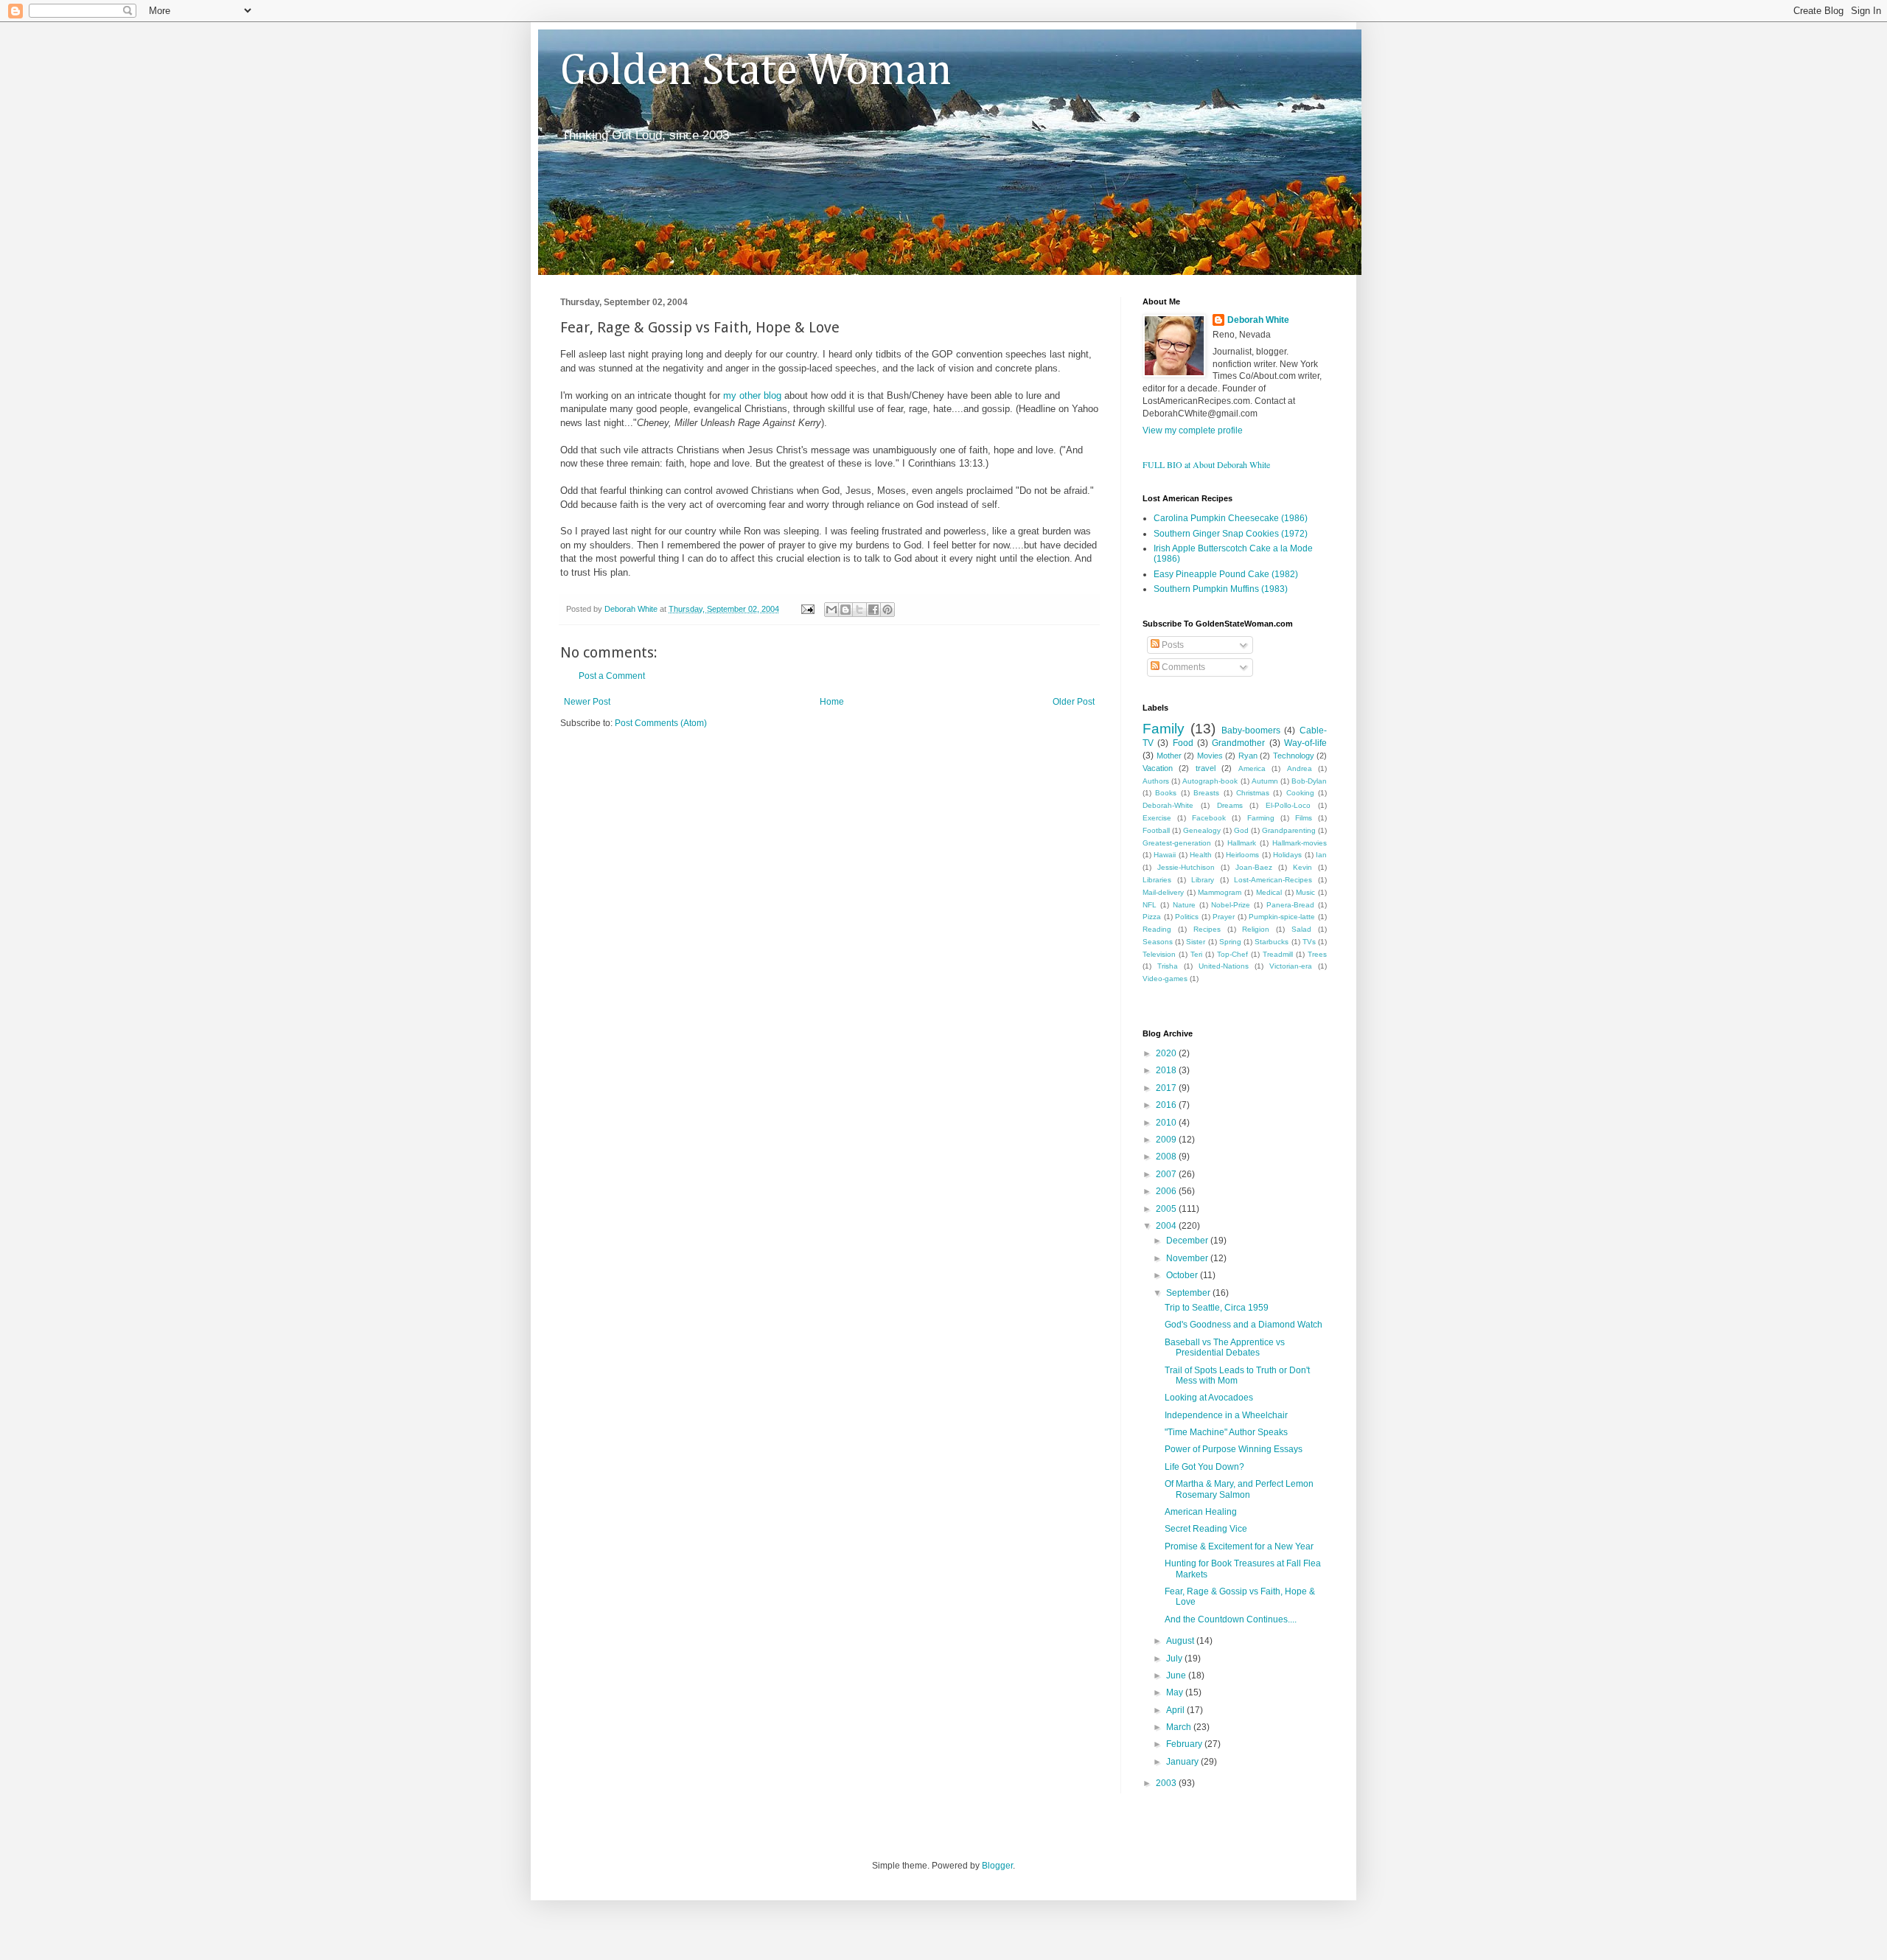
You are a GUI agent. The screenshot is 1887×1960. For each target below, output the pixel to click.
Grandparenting (1289, 830)
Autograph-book (1210, 781)
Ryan (1248, 756)
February (1185, 1744)
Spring (1230, 942)
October (1183, 1275)
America (1252, 768)
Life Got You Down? (1204, 1467)
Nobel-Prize (1231, 905)
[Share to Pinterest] (887, 610)
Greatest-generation (1177, 843)
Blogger (997, 1866)
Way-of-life (1305, 743)
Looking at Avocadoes (1209, 1398)
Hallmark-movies (1300, 843)
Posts (1172, 645)
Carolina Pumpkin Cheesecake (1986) (1231, 518)
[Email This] (831, 610)
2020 (1167, 1053)
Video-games (1165, 979)
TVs (1309, 942)
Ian (1321, 855)
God (1241, 830)
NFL (1150, 905)
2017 (1167, 1088)
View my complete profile (1193, 430)
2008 (1167, 1157)
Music (1305, 892)
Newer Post (587, 702)
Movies (1210, 756)
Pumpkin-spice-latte (1282, 917)
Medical (1269, 892)
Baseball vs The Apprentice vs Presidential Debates (1225, 1347)
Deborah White (1258, 320)
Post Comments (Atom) (661, 723)
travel (1206, 768)
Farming (1261, 818)
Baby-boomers (1251, 730)
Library (1203, 880)
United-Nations (1224, 966)
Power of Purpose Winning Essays (1234, 1449)
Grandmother (1238, 743)
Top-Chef (1232, 954)
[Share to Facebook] (873, 610)
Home (832, 702)
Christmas (1253, 793)
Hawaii (1165, 855)
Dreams (1230, 805)
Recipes (1207, 929)
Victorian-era (1291, 966)
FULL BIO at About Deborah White (1206, 464)
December (1188, 1241)
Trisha (1168, 966)
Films (1304, 818)
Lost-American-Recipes (1273, 880)
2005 (1167, 1209)
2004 (1167, 1226)
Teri (1196, 954)
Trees (1317, 954)
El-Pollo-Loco (1288, 805)
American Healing (1201, 1512)
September (1189, 1293)
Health (1201, 855)
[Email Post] (807, 609)
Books (1166, 793)
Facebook (1209, 818)
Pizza (1152, 917)
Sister (1196, 942)
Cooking (1300, 793)
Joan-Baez (1254, 867)
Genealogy (1202, 830)
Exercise (1157, 818)
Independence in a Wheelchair (1226, 1415)
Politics (1187, 917)
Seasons (1158, 942)
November (1188, 1258)
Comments (1182, 667)
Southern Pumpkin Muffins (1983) (1221, 589)
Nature (1184, 905)
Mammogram (1220, 892)
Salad (1301, 929)
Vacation (1158, 768)
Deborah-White (1168, 805)
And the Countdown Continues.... (1231, 1619)
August (1181, 1641)
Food (1183, 743)
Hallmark (1242, 843)
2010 (1167, 1123)
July (1175, 1659)
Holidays (1287, 855)
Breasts (1206, 793)
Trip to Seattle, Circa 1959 (1217, 1308)
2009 (1167, 1140)
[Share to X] (859, 610)
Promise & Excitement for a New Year (1239, 1546)
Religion (1256, 929)
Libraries (1157, 880)
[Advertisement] (733, 773)
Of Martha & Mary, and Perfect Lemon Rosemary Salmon (1239, 1489)
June (1177, 1675)
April (1176, 1710)
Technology (1294, 756)
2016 (1167, 1105)
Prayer (1224, 917)
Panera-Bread (1290, 905)
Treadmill (1278, 954)
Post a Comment (612, 676)
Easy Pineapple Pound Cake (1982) (1226, 574)
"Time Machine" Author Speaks (1226, 1432)
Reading (1157, 929)
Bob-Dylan (1309, 781)
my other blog (754, 395)
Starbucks (1272, 942)
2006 (1167, 1191)
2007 (1167, 1174)
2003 (1167, 1783)
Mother (1169, 756)
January (1183, 1762)
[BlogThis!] (845, 610)
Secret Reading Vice (1206, 1529)
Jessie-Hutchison (1186, 867)
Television (1159, 954)
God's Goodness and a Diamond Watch (1244, 1325)
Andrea (1300, 768)
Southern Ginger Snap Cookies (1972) (1231, 534)
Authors (1156, 781)
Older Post (1074, 702)
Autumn (1265, 781)
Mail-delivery (1163, 892)
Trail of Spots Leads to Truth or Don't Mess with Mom (1237, 1375)
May (1176, 1692)
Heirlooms (1242, 855)
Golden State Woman (756, 72)
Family (1164, 729)
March (1180, 1727)
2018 (1167, 1070)
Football (1156, 830)
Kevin (1302, 867)
